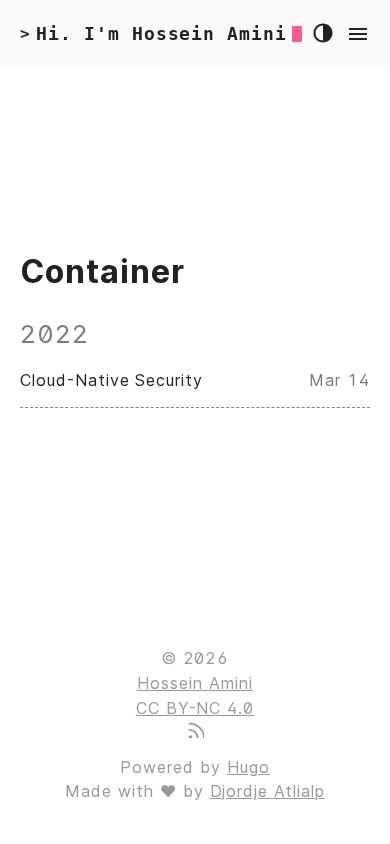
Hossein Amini (194, 683)
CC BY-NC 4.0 (195, 708)
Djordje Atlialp (267, 791)
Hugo (248, 767)
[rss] (195, 732)
